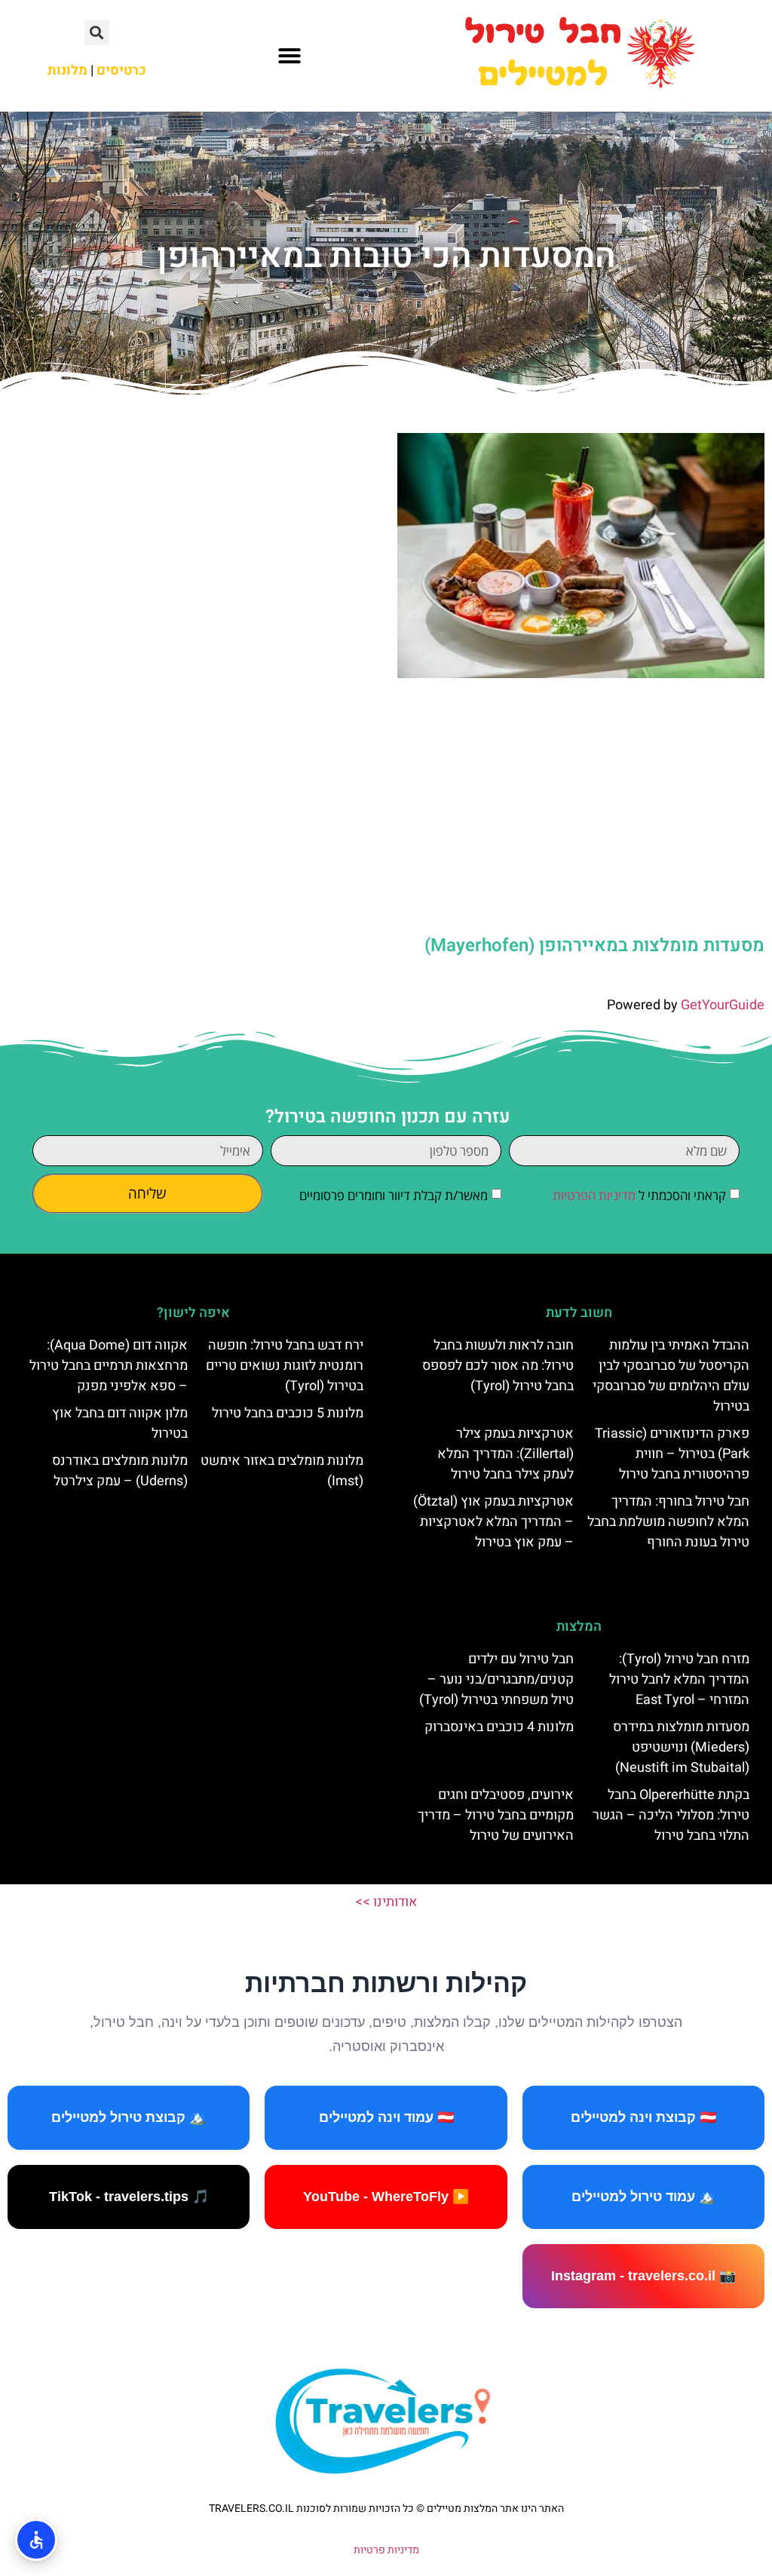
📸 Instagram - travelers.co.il (643, 2276)
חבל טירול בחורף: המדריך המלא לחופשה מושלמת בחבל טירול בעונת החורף (668, 1522)
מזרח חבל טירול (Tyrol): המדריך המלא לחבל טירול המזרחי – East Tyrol (679, 1679)
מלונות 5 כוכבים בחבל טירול (288, 1413)
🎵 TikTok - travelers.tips (129, 2197)
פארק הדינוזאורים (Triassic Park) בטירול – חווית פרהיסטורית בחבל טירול (672, 1454)
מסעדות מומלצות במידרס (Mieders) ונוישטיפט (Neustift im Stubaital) (681, 1747)
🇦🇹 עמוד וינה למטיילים (386, 2117)
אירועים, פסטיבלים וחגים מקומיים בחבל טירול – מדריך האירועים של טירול (496, 1815)
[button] (289, 56)
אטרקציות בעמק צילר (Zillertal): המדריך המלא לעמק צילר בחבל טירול (505, 1454)
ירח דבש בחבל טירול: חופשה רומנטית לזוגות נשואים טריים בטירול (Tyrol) (285, 1366)
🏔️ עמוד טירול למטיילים (643, 2197)
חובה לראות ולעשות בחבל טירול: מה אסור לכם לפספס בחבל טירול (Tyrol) (498, 1366)
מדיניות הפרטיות (594, 1195)
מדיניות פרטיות (386, 2550)
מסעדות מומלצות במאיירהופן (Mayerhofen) (594, 946)
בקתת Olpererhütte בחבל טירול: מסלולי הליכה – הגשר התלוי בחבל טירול (671, 1815)
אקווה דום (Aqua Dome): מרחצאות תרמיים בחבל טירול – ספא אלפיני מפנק (109, 1366)
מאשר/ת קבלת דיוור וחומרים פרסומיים (394, 1195)
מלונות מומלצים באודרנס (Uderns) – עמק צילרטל (120, 1471)
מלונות (67, 71)
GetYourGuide (723, 1005)
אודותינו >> (386, 1902)
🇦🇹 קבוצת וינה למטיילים (643, 2117)
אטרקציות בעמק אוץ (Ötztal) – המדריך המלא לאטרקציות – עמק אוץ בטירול (493, 1522)
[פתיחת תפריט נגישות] (36, 2540)
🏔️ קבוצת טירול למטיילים (129, 2117)
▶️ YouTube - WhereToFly (386, 2197)
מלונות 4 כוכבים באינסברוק (499, 1727)
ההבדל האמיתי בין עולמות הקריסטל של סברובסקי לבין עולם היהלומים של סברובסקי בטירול (671, 1376)
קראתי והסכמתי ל (639, 1195)
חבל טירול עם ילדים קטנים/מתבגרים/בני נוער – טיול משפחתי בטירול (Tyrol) (496, 1679)
